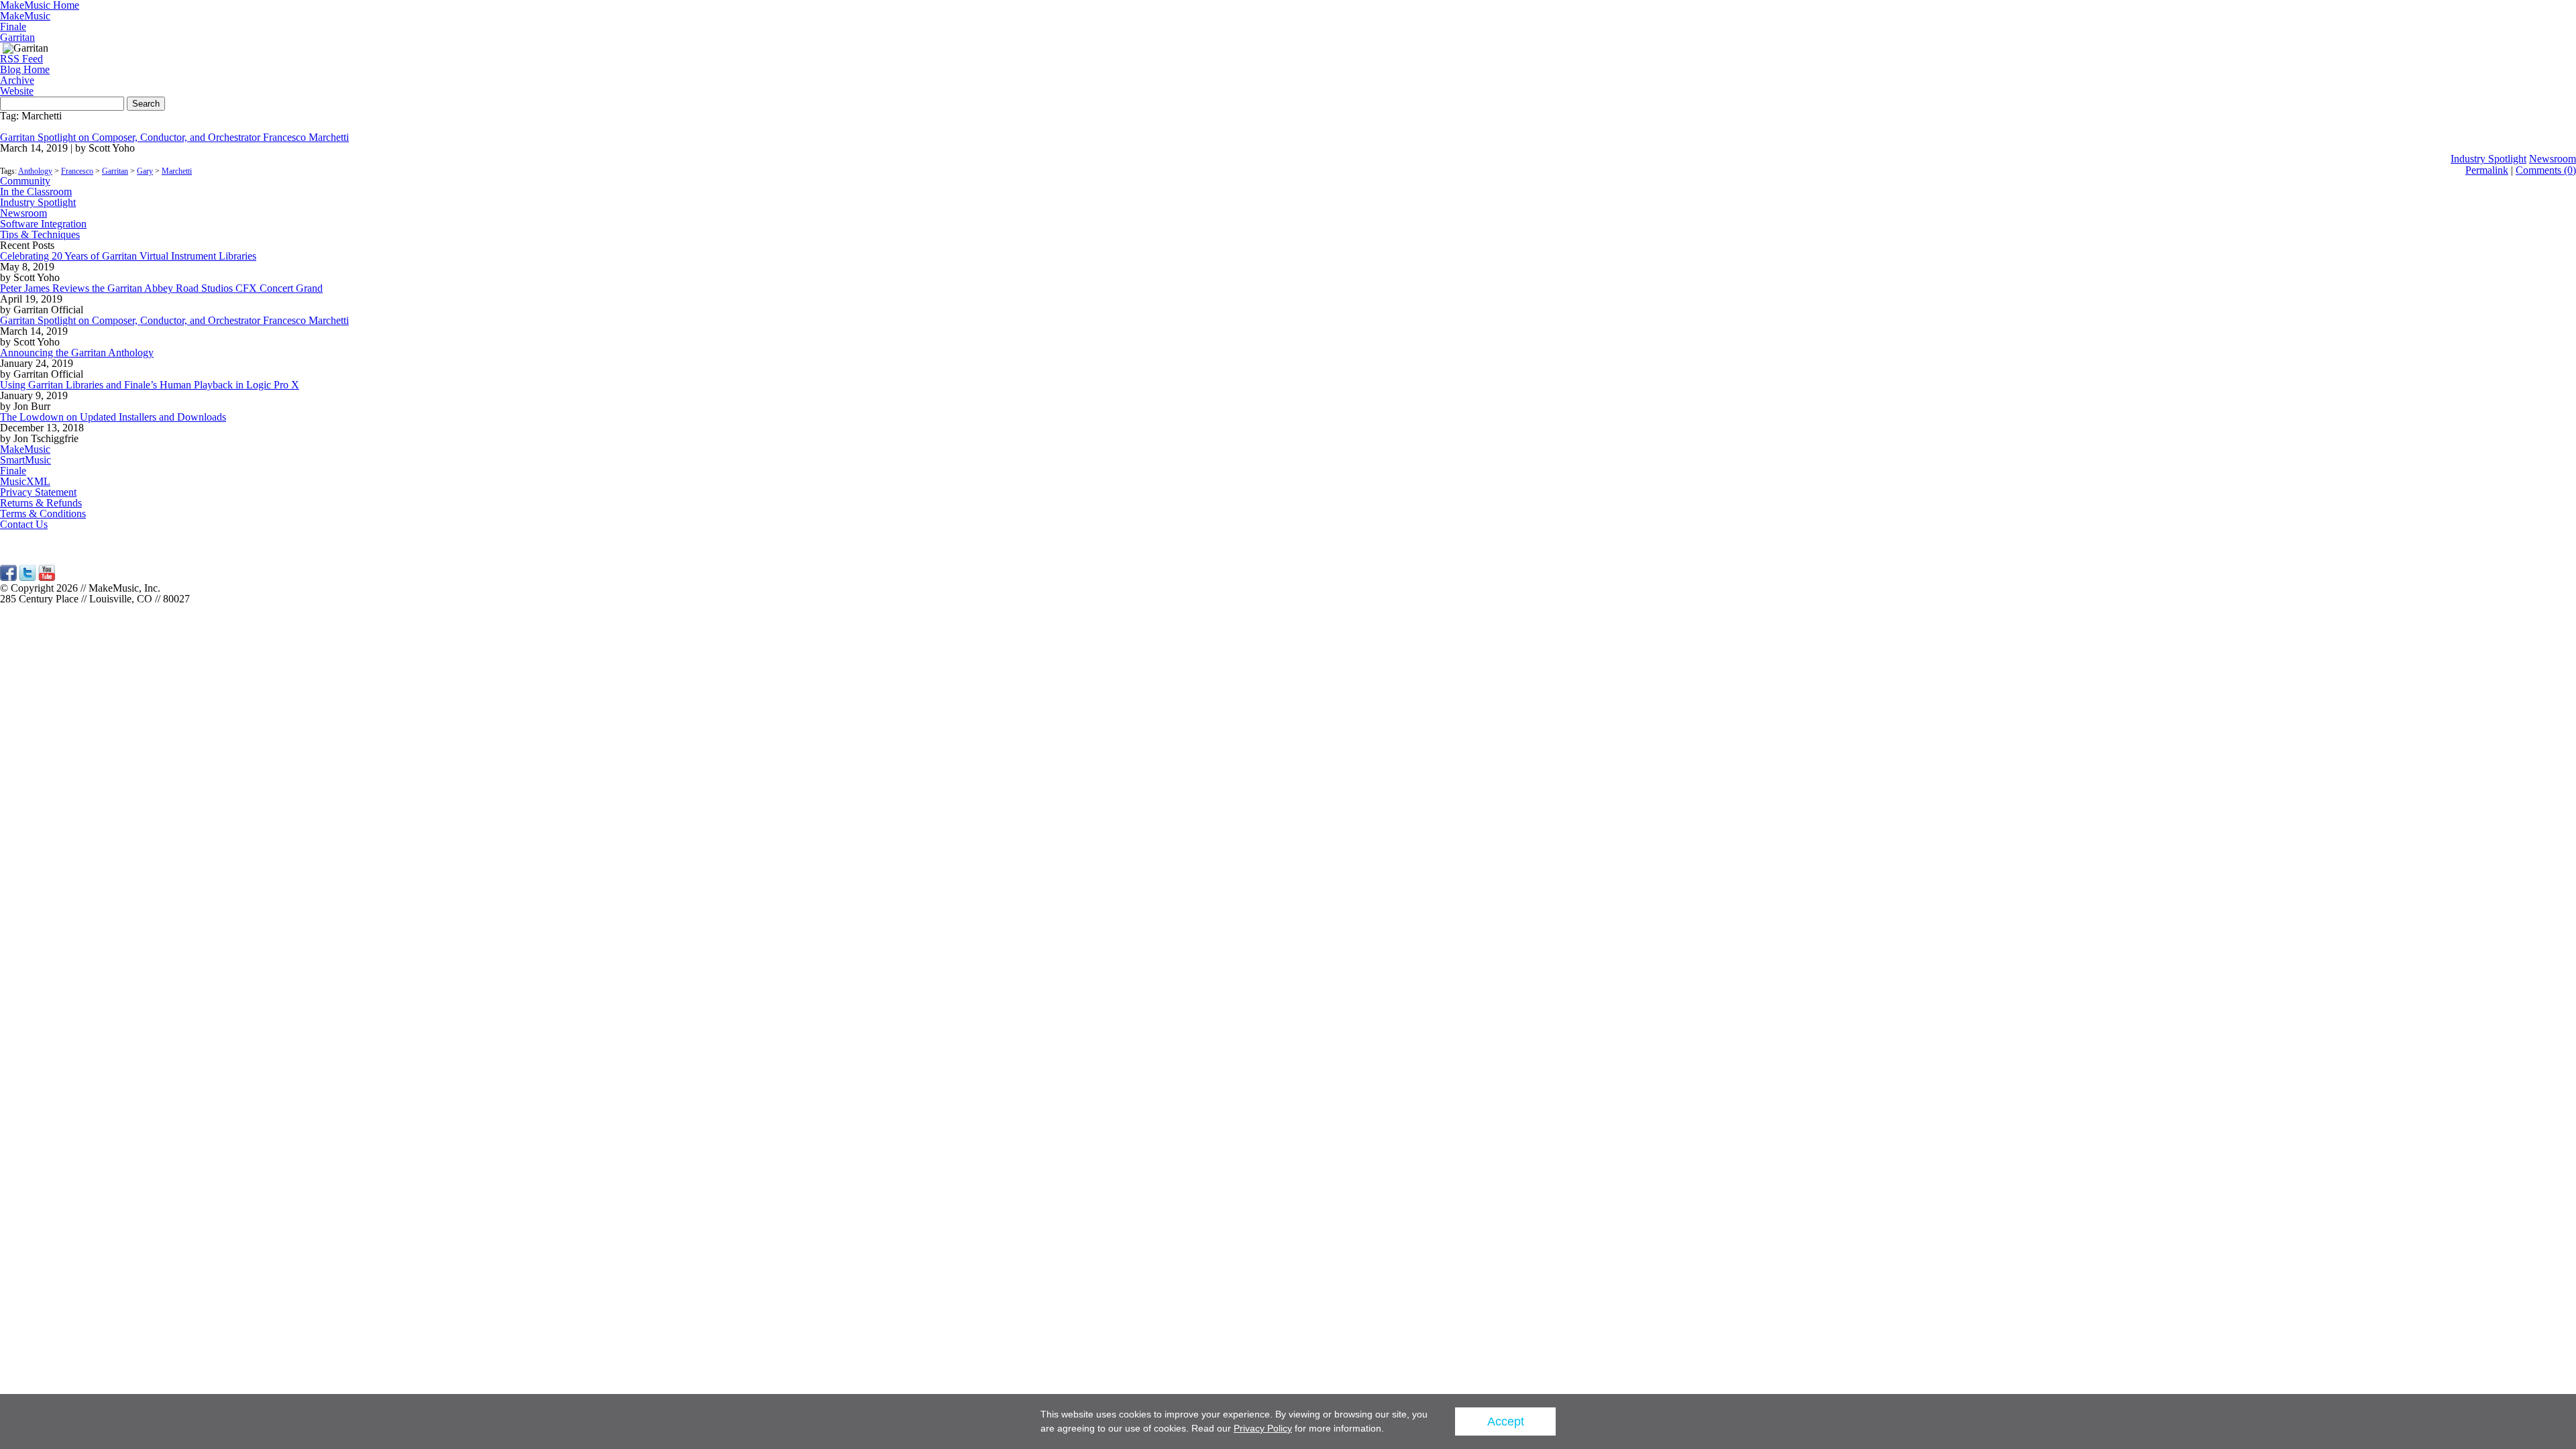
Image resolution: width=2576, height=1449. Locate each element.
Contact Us (24, 524)
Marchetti (177, 171)
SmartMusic (25, 460)
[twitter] (28, 577)
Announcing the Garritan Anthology (77, 353)
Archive (17, 80)
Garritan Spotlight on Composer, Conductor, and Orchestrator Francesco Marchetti (174, 137)
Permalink (2487, 170)
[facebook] (8, 577)
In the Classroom (36, 192)
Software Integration (43, 224)
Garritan (17, 37)
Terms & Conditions (43, 514)
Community (25, 181)
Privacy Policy (1263, 1428)
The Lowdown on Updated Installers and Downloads (113, 417)
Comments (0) (2546, 170)
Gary (145, 171)
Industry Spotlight (2488, 159)
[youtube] (47, 577)
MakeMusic (25, 16)
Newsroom (2553, 159)
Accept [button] (1506, 1421)
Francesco (77, 171)
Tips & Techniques (40, 234)
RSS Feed (21, 59)
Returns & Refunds (41, 503)
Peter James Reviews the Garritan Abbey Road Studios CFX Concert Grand (161, 288)
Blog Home (25, 69)
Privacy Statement (38, 492)
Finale (13, 26)
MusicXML (25, 481)
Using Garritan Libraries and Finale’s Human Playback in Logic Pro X (150, 385)
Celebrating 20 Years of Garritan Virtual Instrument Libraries (128, 256)
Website (17, 91)
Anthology (35, 171)
